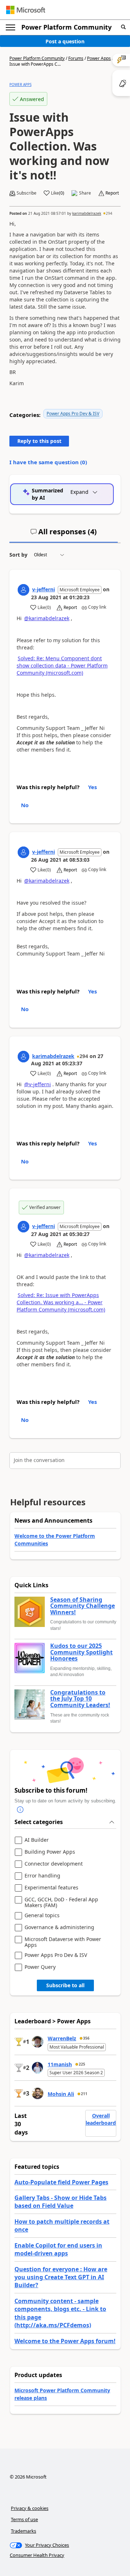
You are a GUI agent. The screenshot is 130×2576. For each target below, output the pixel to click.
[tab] (64, 535)
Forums (76, 58)
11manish (60, 2064)
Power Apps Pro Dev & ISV (73, 414)
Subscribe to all (65, 1985)
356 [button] (86, 2038)
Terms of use (24, 2519)
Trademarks (23, 2531)
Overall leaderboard (101, 2119)
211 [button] (84, 2094)
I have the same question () (48, 462)
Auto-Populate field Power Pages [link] (61, 2182)
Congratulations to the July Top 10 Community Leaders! (80, 1699)
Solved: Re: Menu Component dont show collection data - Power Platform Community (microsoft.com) (62, 665)
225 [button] (82, 2064)
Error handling (42, 1876)
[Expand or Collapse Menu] (10, 27)
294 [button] (109, 213)
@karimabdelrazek (47, 618)
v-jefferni (44, 589)
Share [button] (85, 193)
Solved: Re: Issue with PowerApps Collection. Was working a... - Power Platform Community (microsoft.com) (61, 1302)
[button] (123, 27)
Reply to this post (39, 441)
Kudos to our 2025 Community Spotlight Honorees (81, 1652)
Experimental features (51, 1888)
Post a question (65, 41)
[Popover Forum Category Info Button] (20, 1810)
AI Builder (37, 1840)
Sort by (18, 555)
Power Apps (99, 58)
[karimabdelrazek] (23, 1057)
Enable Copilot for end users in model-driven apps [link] (58, 2249)
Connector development (54, 1864)
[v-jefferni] (23, 590)
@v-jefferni (38, 1084)
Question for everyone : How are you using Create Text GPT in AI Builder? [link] (61, 2277)
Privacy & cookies (30, 2508)
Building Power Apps (50, 1852)
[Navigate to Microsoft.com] (26, 10)
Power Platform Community (66, 27)
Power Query (40, 1967)
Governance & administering (59, 1927)
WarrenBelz (62, 2038)
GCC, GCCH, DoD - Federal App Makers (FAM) (61, 1902)
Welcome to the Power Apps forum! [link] (65, 2341)
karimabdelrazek (87, 213)
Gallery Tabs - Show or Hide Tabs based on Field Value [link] (60, 2202)
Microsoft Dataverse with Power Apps (63, 1942)
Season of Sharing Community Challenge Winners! (83, 1606)
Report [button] (112, 193)
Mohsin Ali (61, 2094)
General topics (42, 1916)
